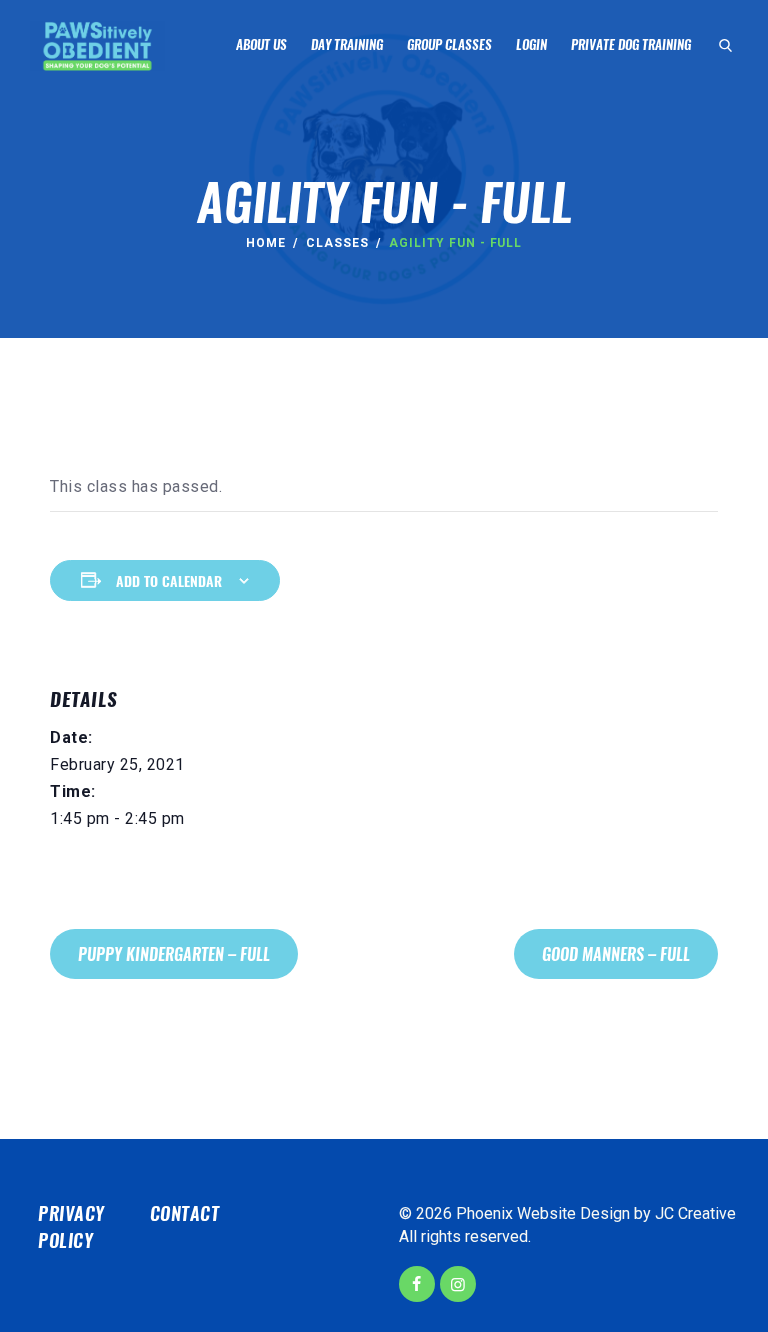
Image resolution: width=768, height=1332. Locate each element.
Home (266, 243)
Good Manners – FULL (616, 954)
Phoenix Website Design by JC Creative (596, 1213)
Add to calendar (169, 581)
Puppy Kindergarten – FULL (174, 954)
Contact (185, 1214)
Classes (337, 243)
